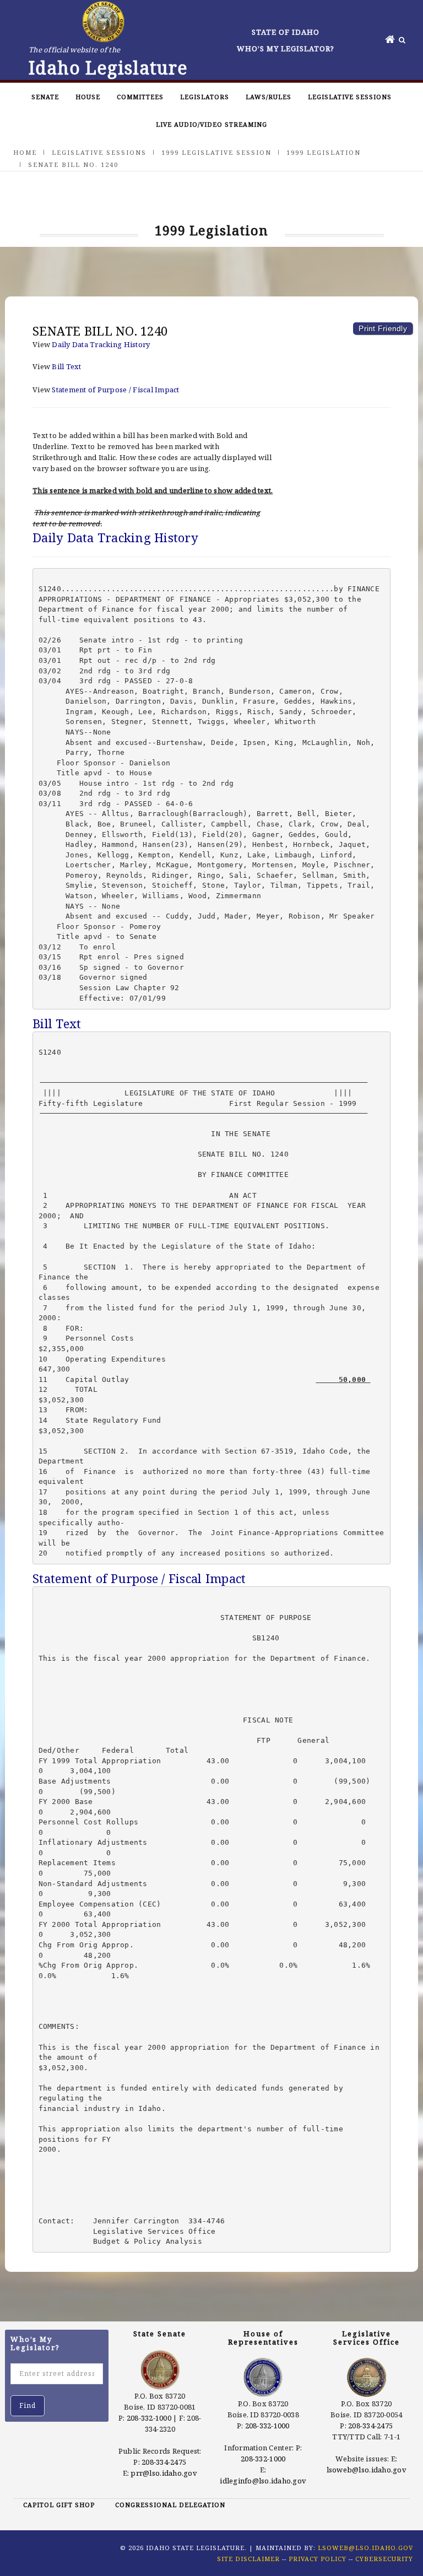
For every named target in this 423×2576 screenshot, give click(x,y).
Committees (140, 97)
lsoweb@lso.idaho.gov (367, 2470)
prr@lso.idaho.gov (164, 2473)
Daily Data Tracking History (101, 344)
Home (25, 152)
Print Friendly (383, 328)
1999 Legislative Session (216, 152)
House (88, 97)
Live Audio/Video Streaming (211, 124)
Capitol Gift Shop (59, 2505)
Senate (45, 97)
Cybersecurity (384, 2559)
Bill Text (66, 366)
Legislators (205, 97)
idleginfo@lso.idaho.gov (263, 2481)
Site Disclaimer (248, 2559)
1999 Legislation (324, 152)
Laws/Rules (269, 97)
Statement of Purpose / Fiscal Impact (115, 390)
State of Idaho (286, 32)
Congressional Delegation (170, 2505)
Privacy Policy (318, 2559)
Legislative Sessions (350, 97)
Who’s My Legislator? (286, 48)
